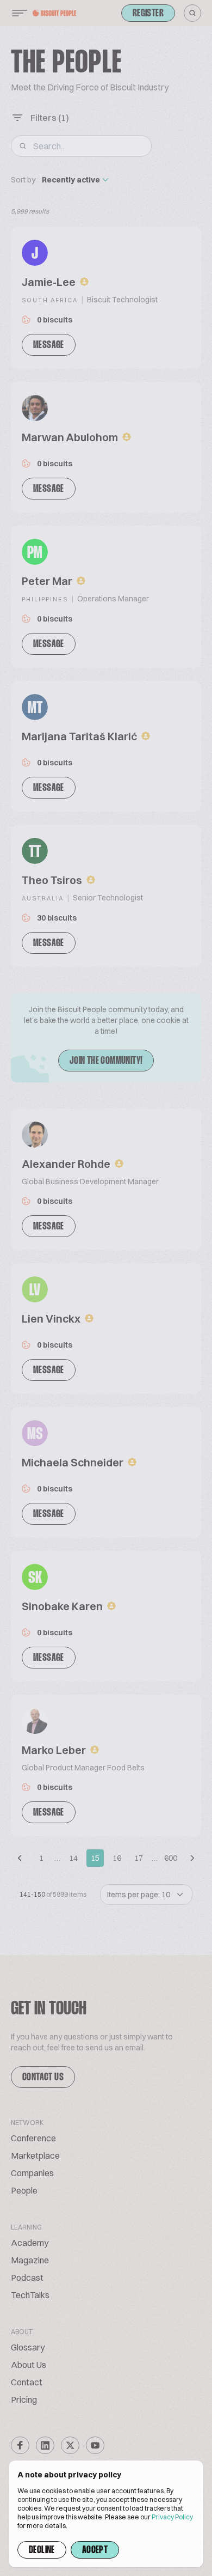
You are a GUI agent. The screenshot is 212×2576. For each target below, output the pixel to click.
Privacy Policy (172, 2517)
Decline (42, 2550)
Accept (95, 2550)
